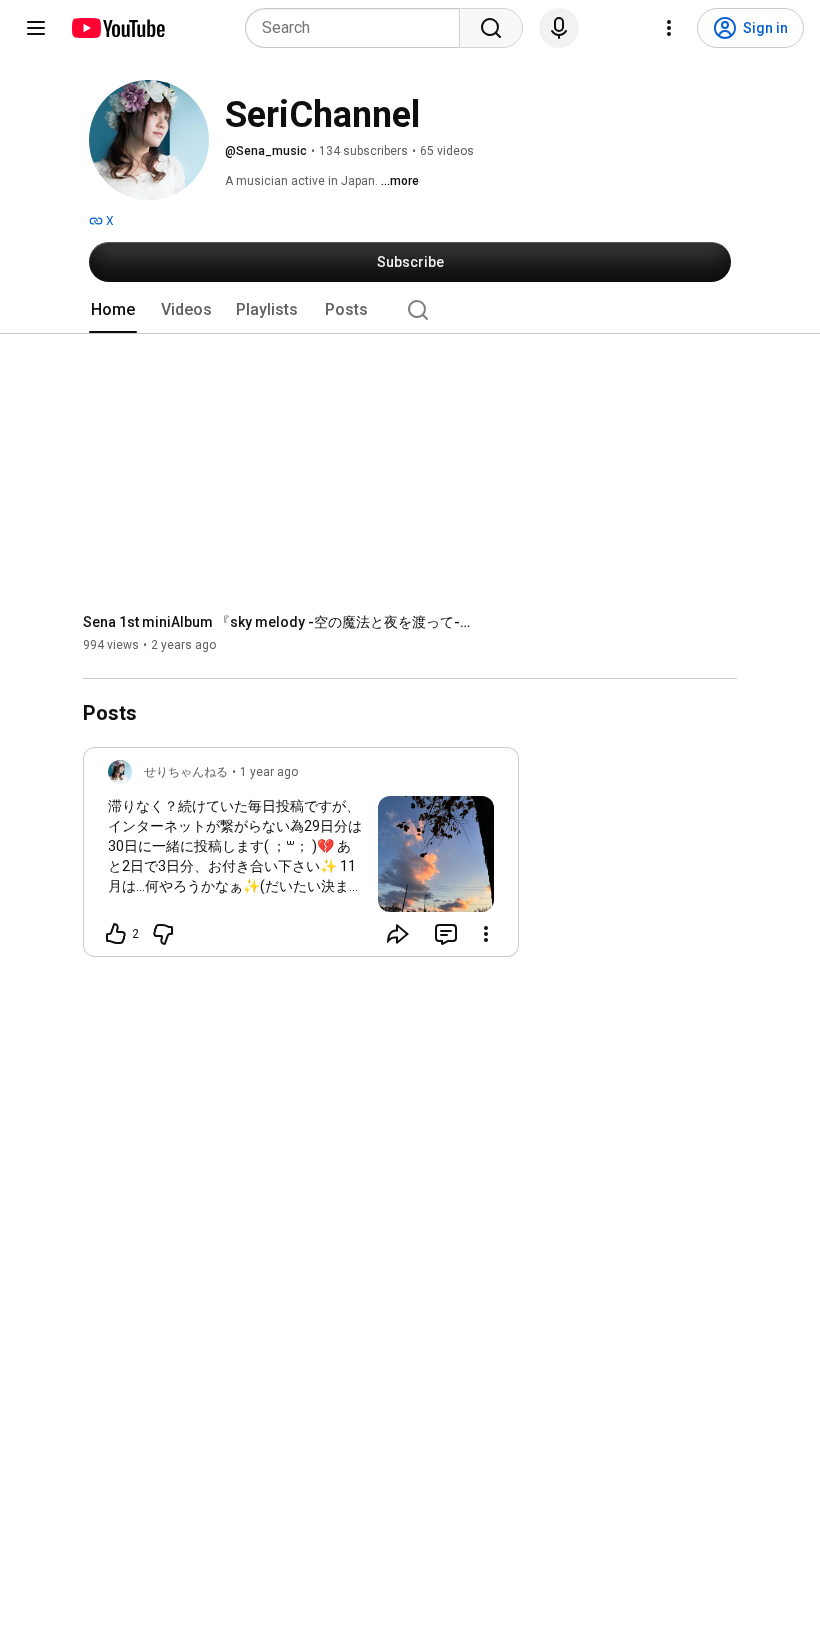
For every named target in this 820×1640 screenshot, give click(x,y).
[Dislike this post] (163, 934)
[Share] (398, 934)
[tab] (113, 310)
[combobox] (358, 28)
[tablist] (410, 310)
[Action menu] (486, 934)
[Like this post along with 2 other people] (116, 934)
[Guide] (36, 28)
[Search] (491, 28)
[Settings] (669, 28)
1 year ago (269, 772)
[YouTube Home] (117, 28)
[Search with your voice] (559, 28)
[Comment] (446, 934)
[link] (301, 858)
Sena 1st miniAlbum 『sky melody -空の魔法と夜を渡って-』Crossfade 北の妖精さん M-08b (283, 622)
